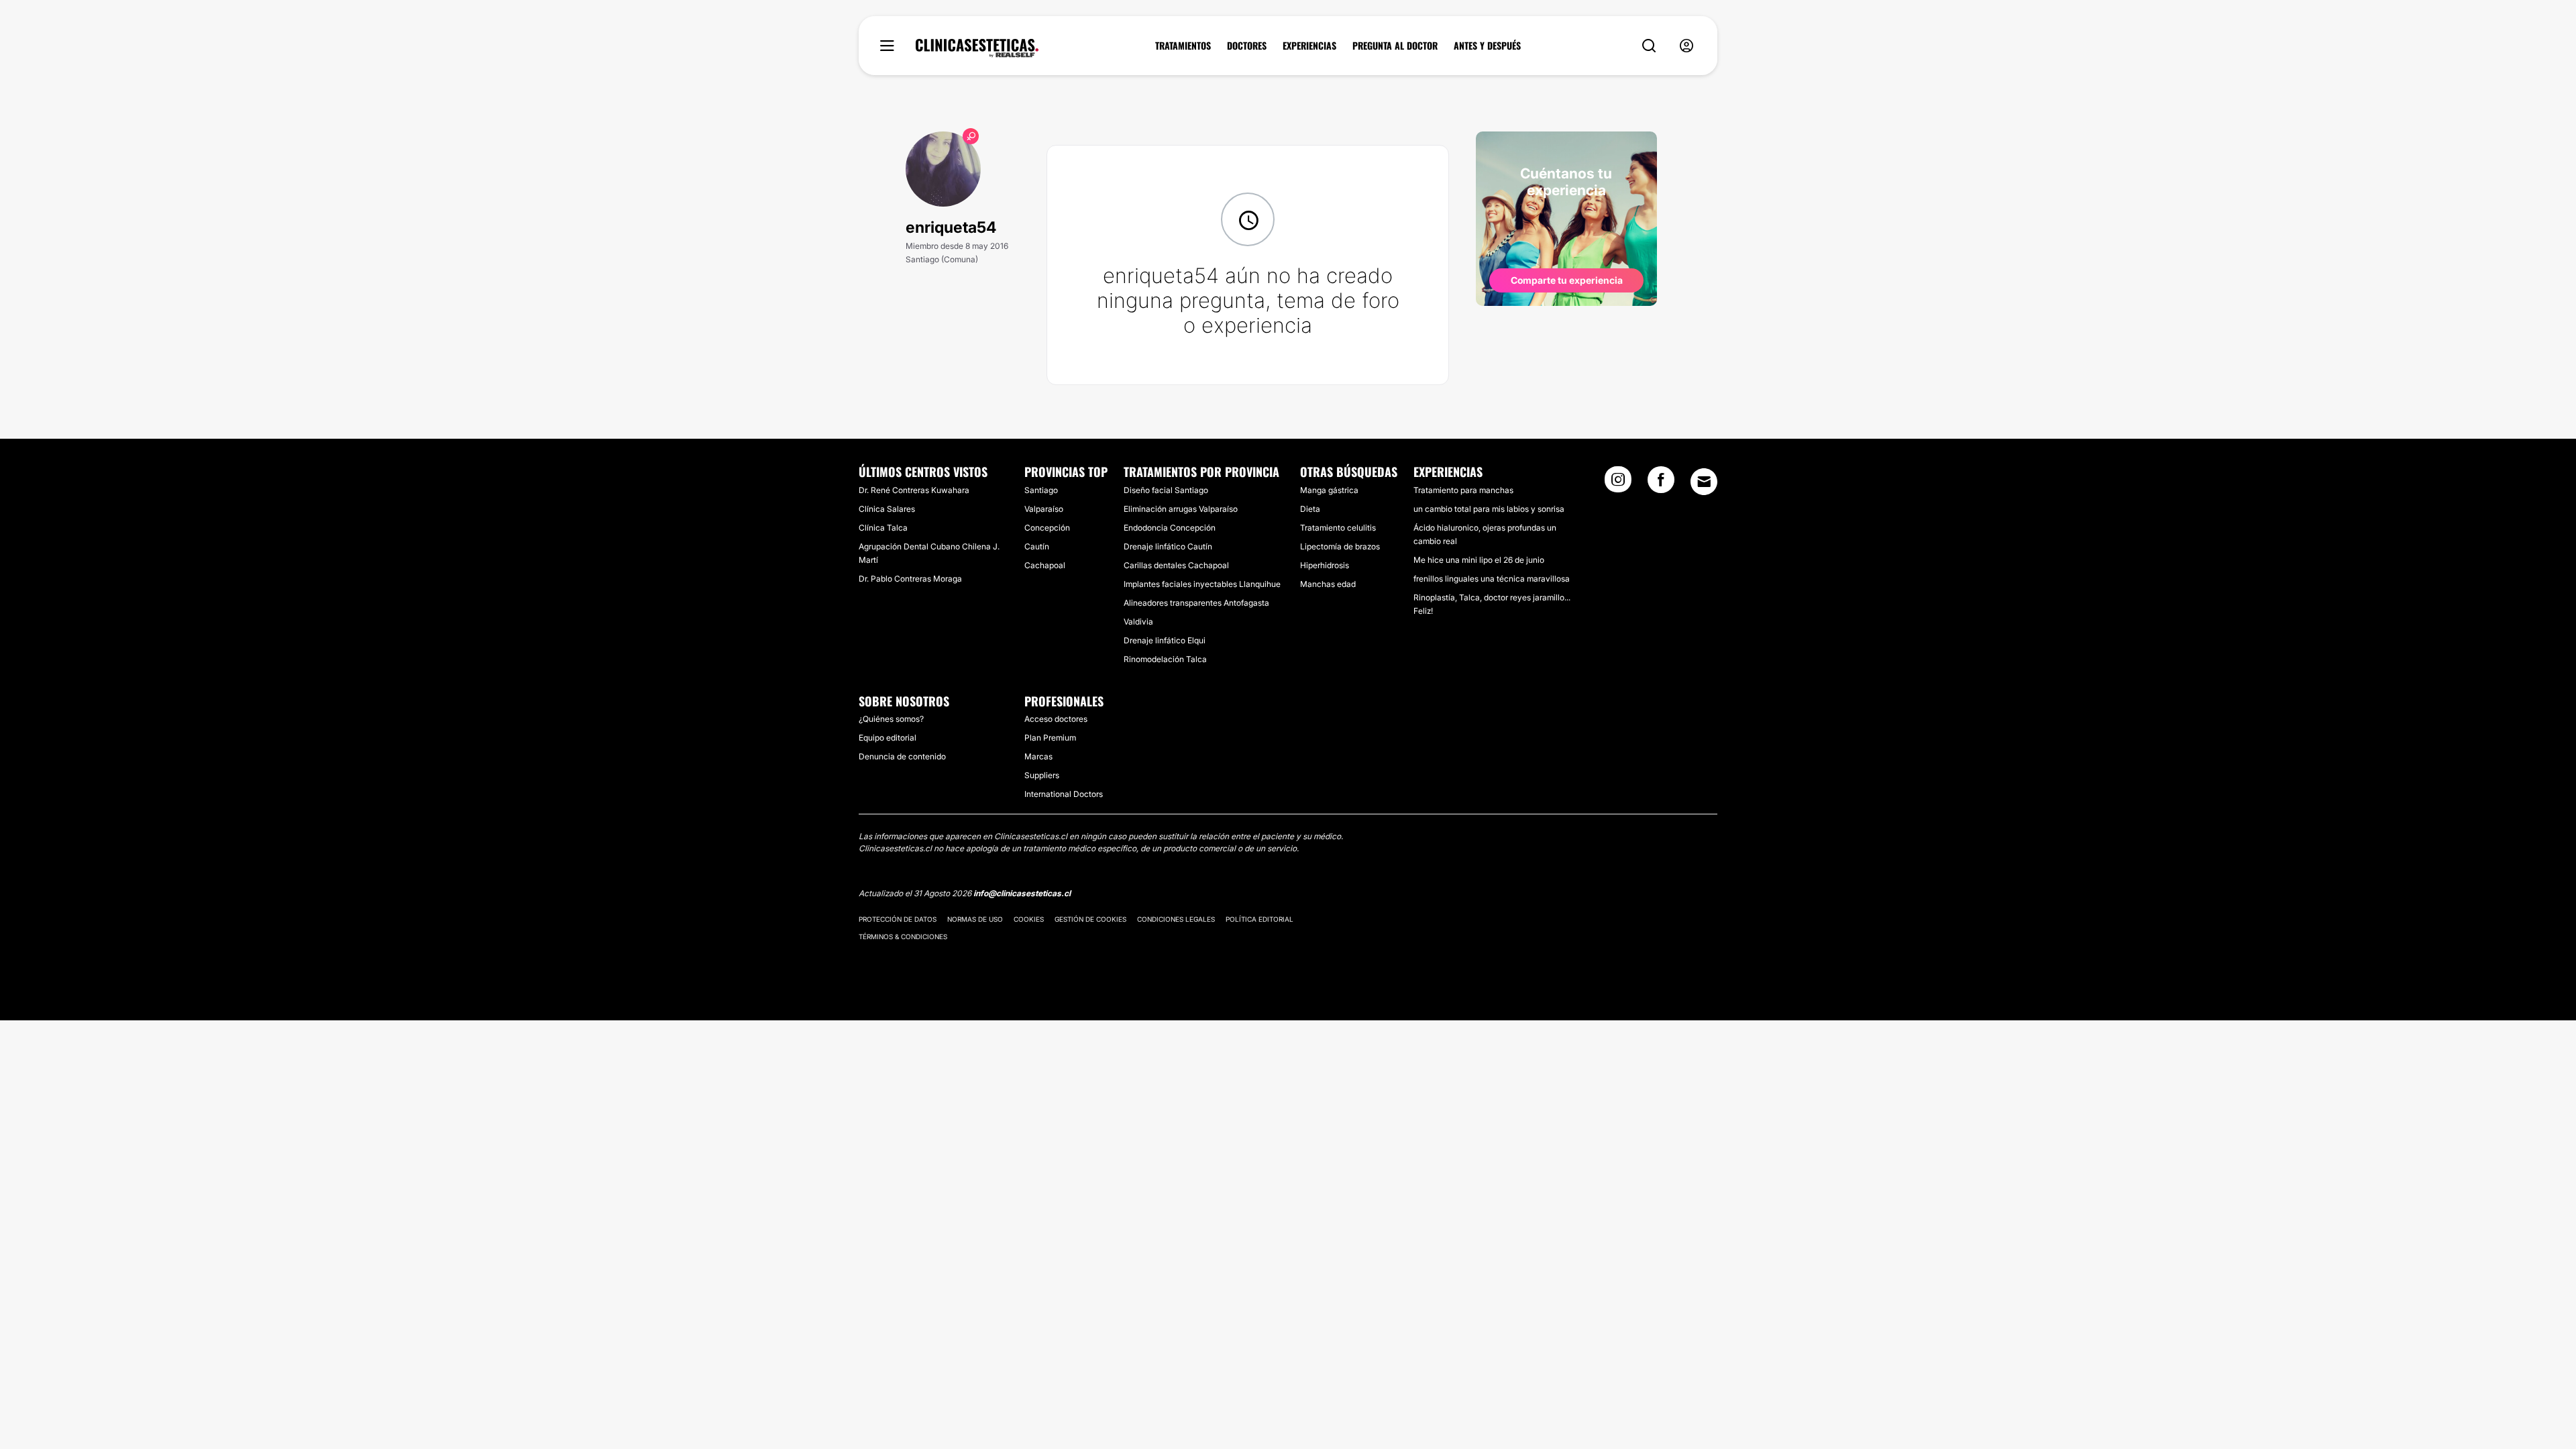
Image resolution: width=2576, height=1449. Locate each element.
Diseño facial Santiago (1166, 490)
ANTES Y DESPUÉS (1487, 46)
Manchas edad (1328, 584)
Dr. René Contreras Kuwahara (914, 490)
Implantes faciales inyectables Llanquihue (1202, 584)
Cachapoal (1045, 565)
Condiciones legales (1176, 919)
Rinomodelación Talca (1165, 659)
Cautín (1037, 546)
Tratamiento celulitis (1338, 528)
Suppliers (1042, 775)
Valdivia (1138, 622)
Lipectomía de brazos (1340, 546)
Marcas (1038, 756)
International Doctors (1064, 794)
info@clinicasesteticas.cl (1022, 893)
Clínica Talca (883, 528)
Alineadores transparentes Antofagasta (1196, 603)
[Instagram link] (1618, 484)
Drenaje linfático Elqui (1165, 640)
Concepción (1047, 528)
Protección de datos (898, 919)
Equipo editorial (888, 738)
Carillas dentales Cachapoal (1176, 565)
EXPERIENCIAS (1309, 46)
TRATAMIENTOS (1183, 46)
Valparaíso (1044, 509)
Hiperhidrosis (1325, 565)
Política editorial (1259, 919)
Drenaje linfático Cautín (1168, 546)
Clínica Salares (887, 509)
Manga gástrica (1329, 490)
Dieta (1310, 509)
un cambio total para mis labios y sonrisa (1489, 509)
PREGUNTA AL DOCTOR (1395, 46)
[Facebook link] (1661, 484)
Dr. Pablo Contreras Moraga (910, 579)
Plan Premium (1050, 738)
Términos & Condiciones (903, 936)
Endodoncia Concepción (1170, 528)
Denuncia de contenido (902, 756)
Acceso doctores (1056, 719)
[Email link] (1704, 482)
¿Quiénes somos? (891, 719)
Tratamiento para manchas (1463, 490)
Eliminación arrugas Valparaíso (1181, 509)
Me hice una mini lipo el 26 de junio (1479, 560)
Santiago (1041, 490)
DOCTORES (1247, 46)
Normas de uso (975, 919)
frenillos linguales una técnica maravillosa (1492, 579)
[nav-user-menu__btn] (1686, 46)
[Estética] (977, 48)
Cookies (1029, 919)
